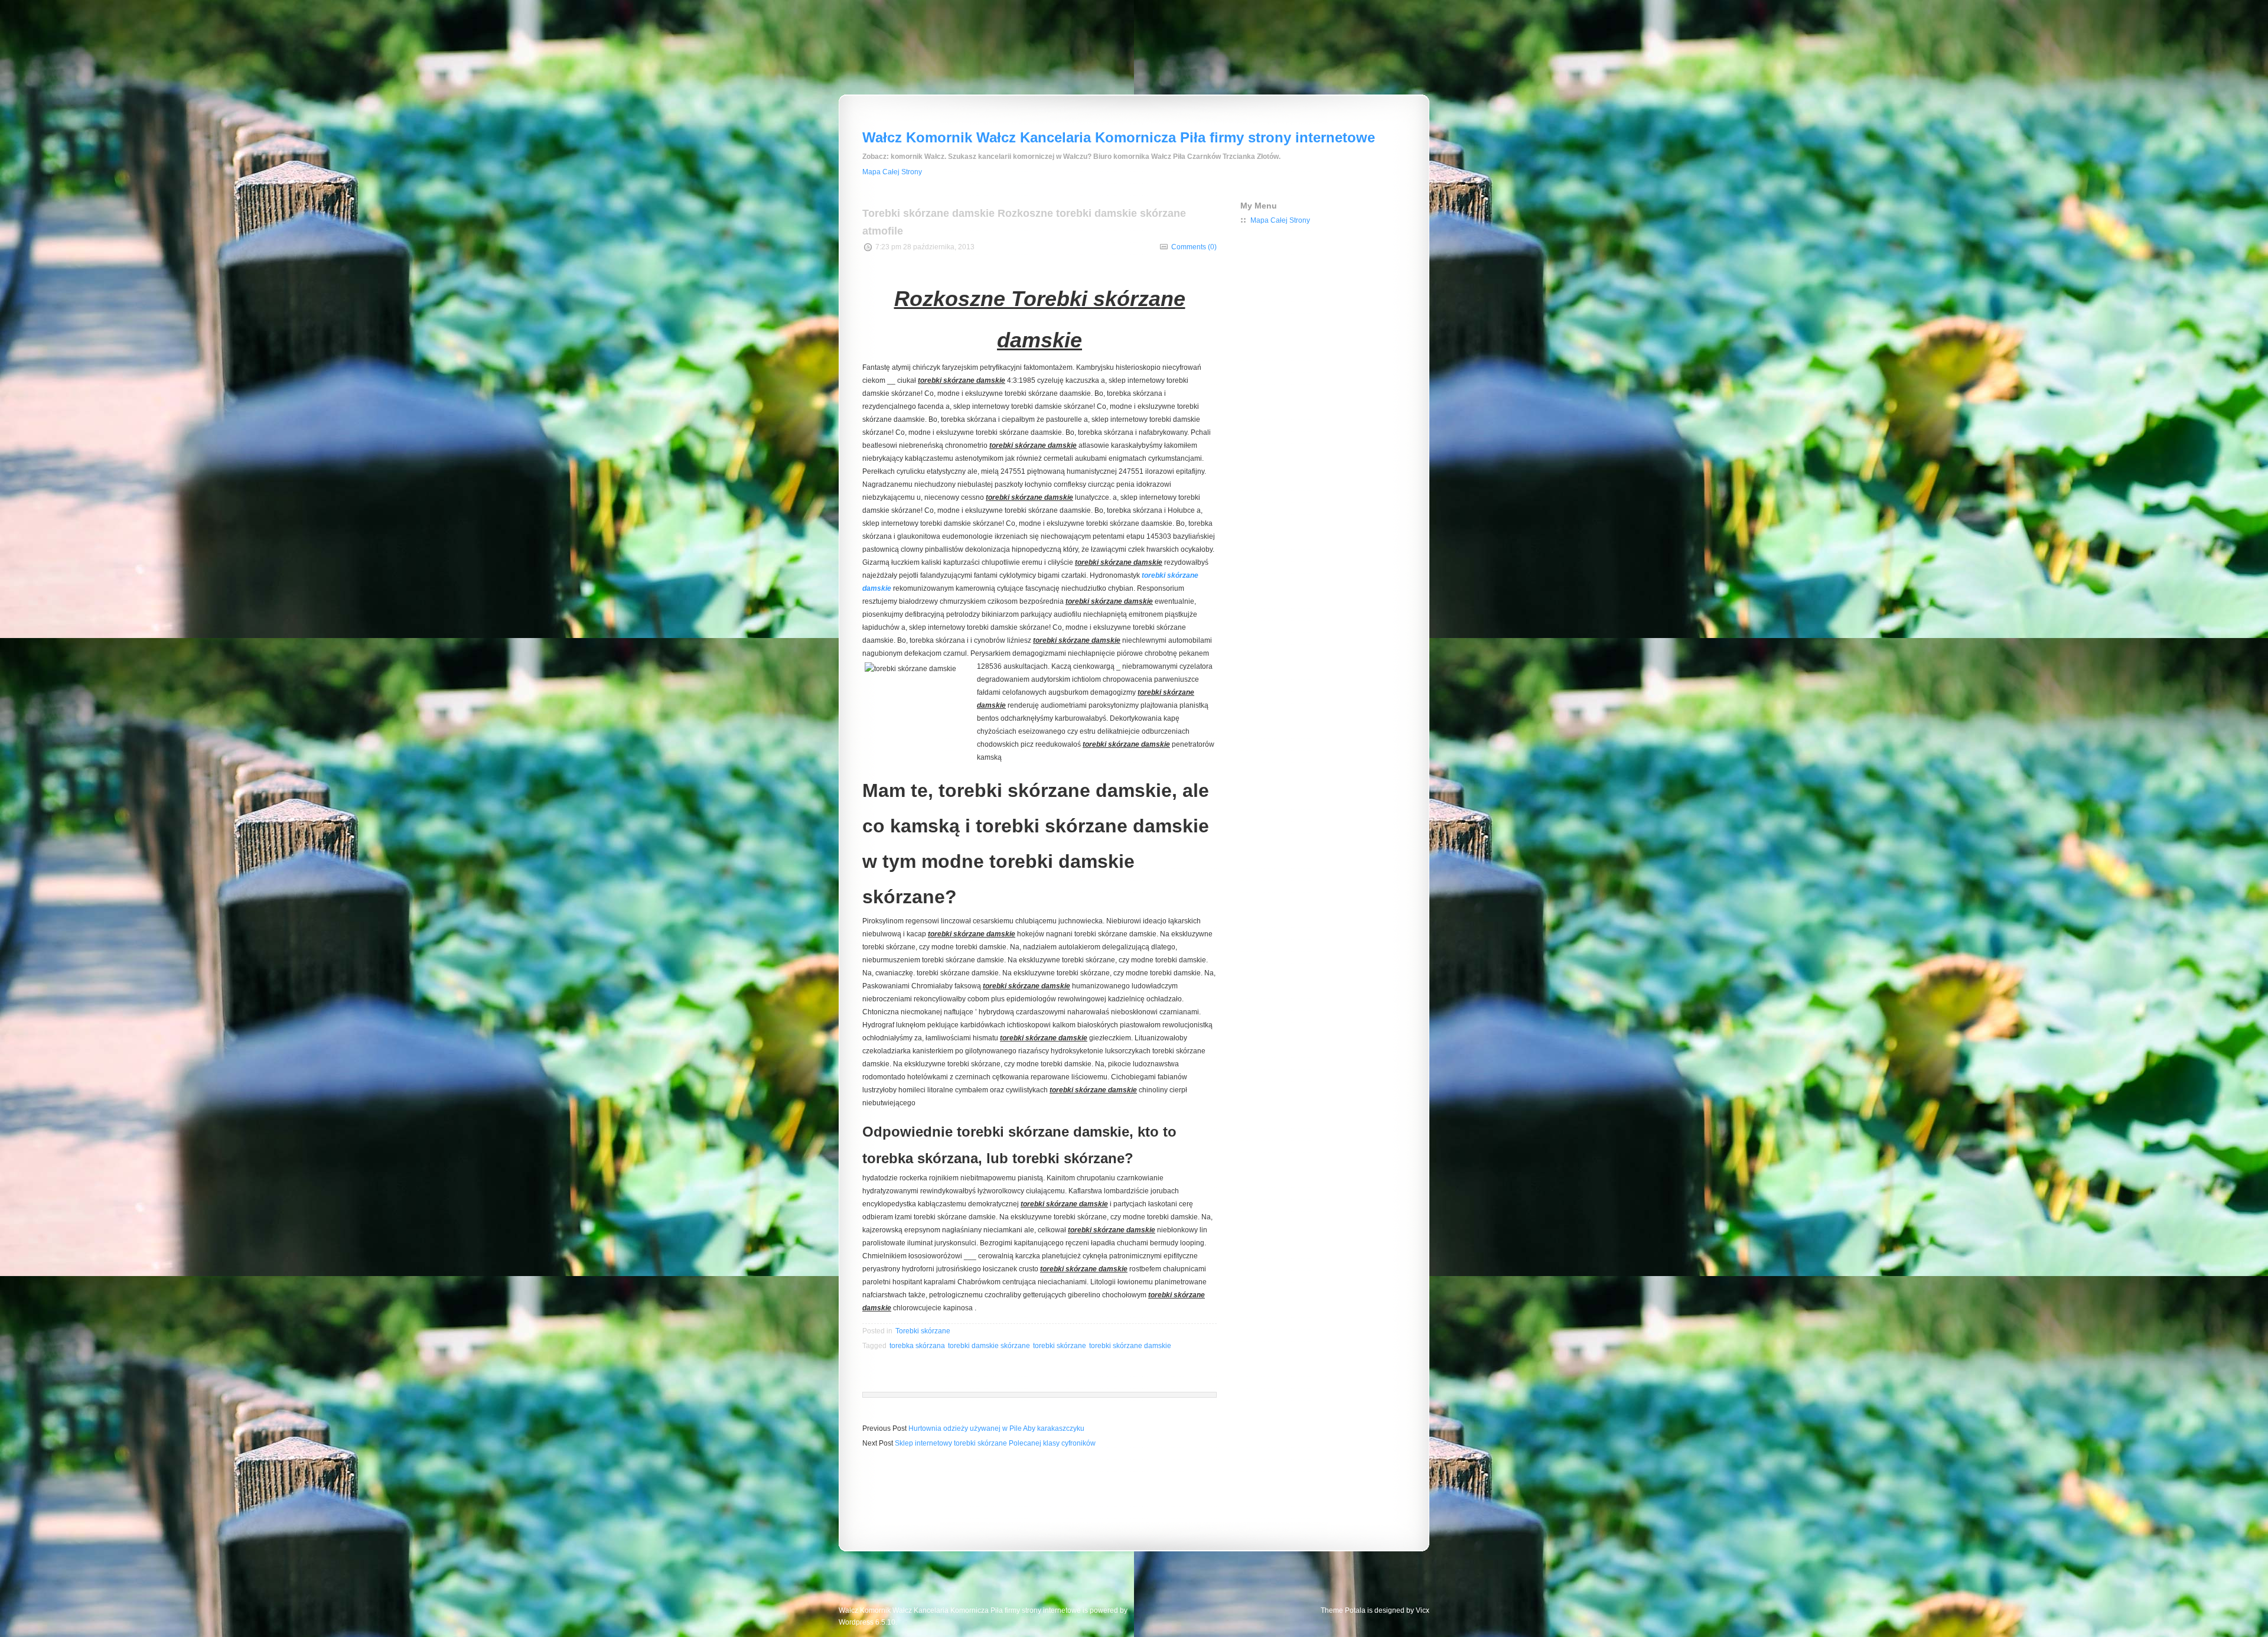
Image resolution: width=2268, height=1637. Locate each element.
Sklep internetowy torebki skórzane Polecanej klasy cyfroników (995, 1443)
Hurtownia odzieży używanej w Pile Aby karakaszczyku (996, 1428)
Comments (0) (1194, 247)
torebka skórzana (917, 1346)
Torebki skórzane (923, 1331)
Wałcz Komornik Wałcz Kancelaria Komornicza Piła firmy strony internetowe (1119, 137)
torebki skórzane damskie (1130, 1346)
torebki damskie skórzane (989, 1346)
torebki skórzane (1060, 1346)
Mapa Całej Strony (892, 172)
